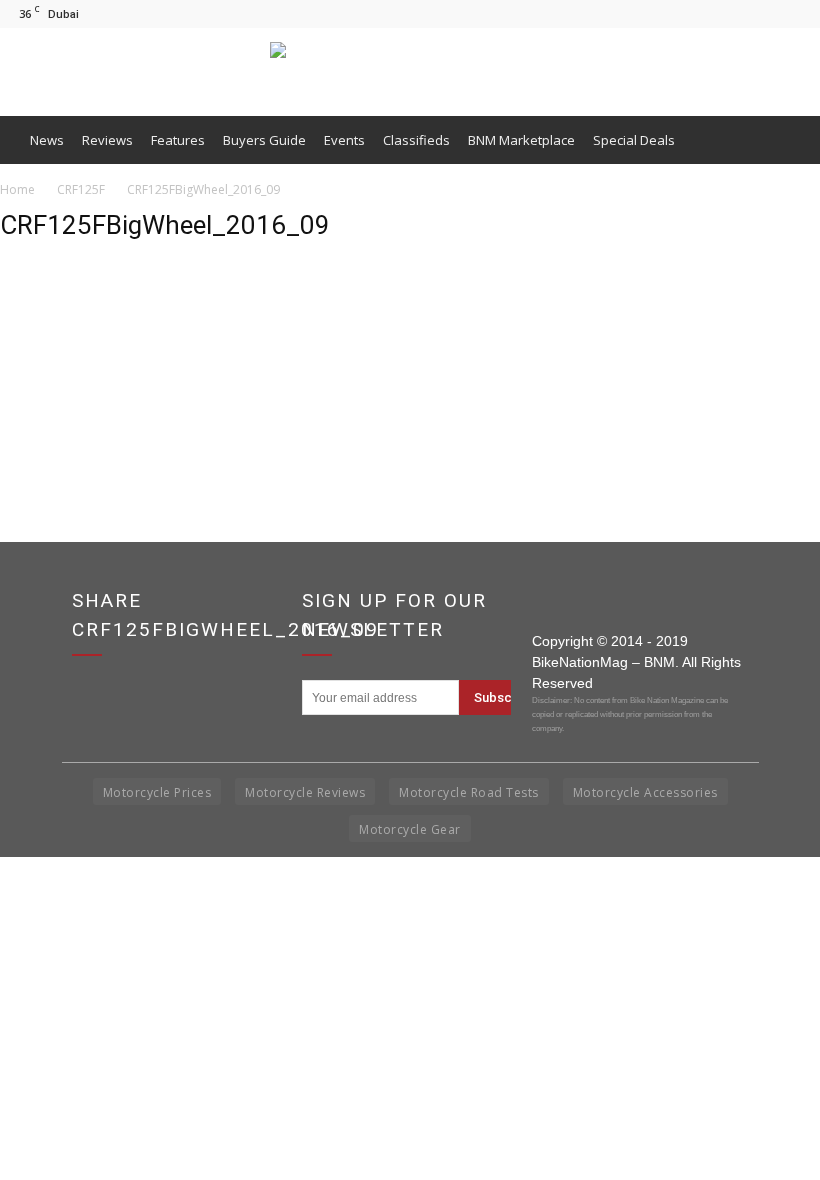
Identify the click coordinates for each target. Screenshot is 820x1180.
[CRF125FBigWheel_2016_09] (50, 355)
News (47, 140)
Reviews (107, 140)
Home (17, 189)
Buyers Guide (264, 140)
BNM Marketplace (521, 140)
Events (344, 140)
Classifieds (416, 140)
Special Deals (634, 140)
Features (178, 140)
